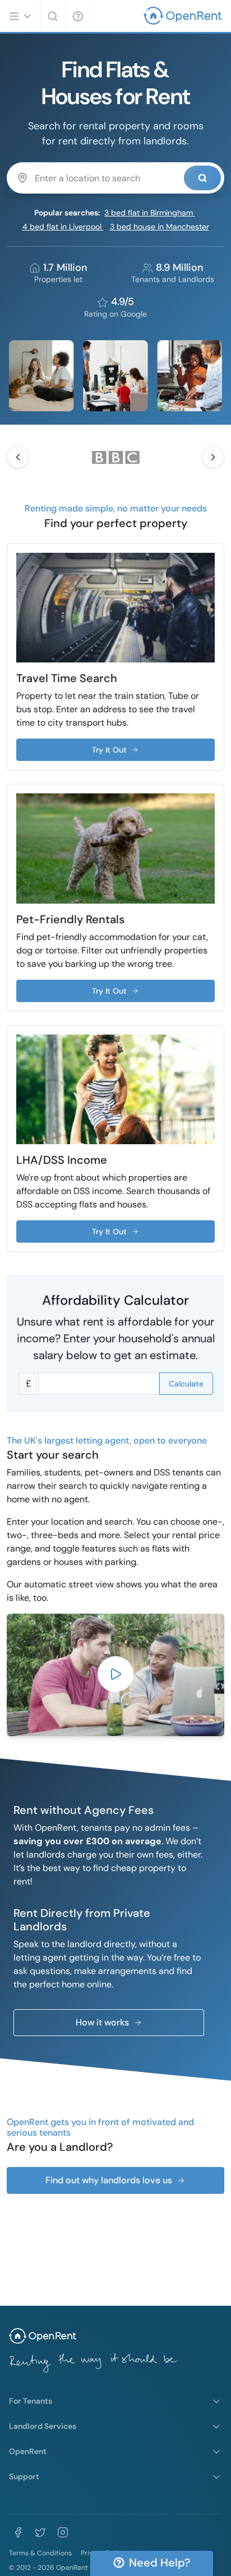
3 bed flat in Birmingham (150, 213)
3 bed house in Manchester (160, 227)
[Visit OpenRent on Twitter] (40, 2532)
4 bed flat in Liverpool (63, 227)
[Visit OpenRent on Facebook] (18, 2532)
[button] (18, 457)
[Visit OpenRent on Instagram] (63, 2532)
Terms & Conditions (40, 2553)
